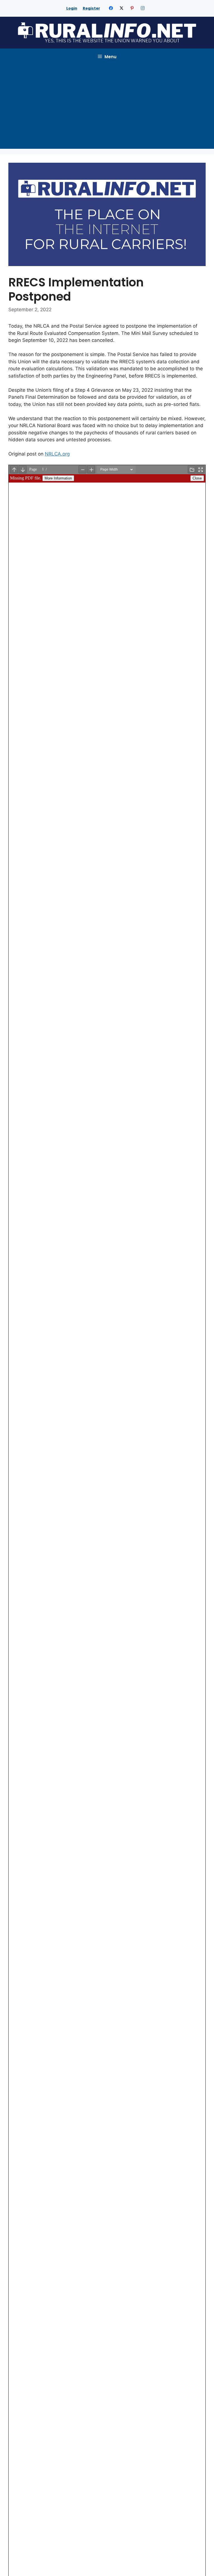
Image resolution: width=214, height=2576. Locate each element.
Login (72, 8)
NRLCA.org (57, 454)
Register (91, 8)
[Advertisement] (107, 107)
